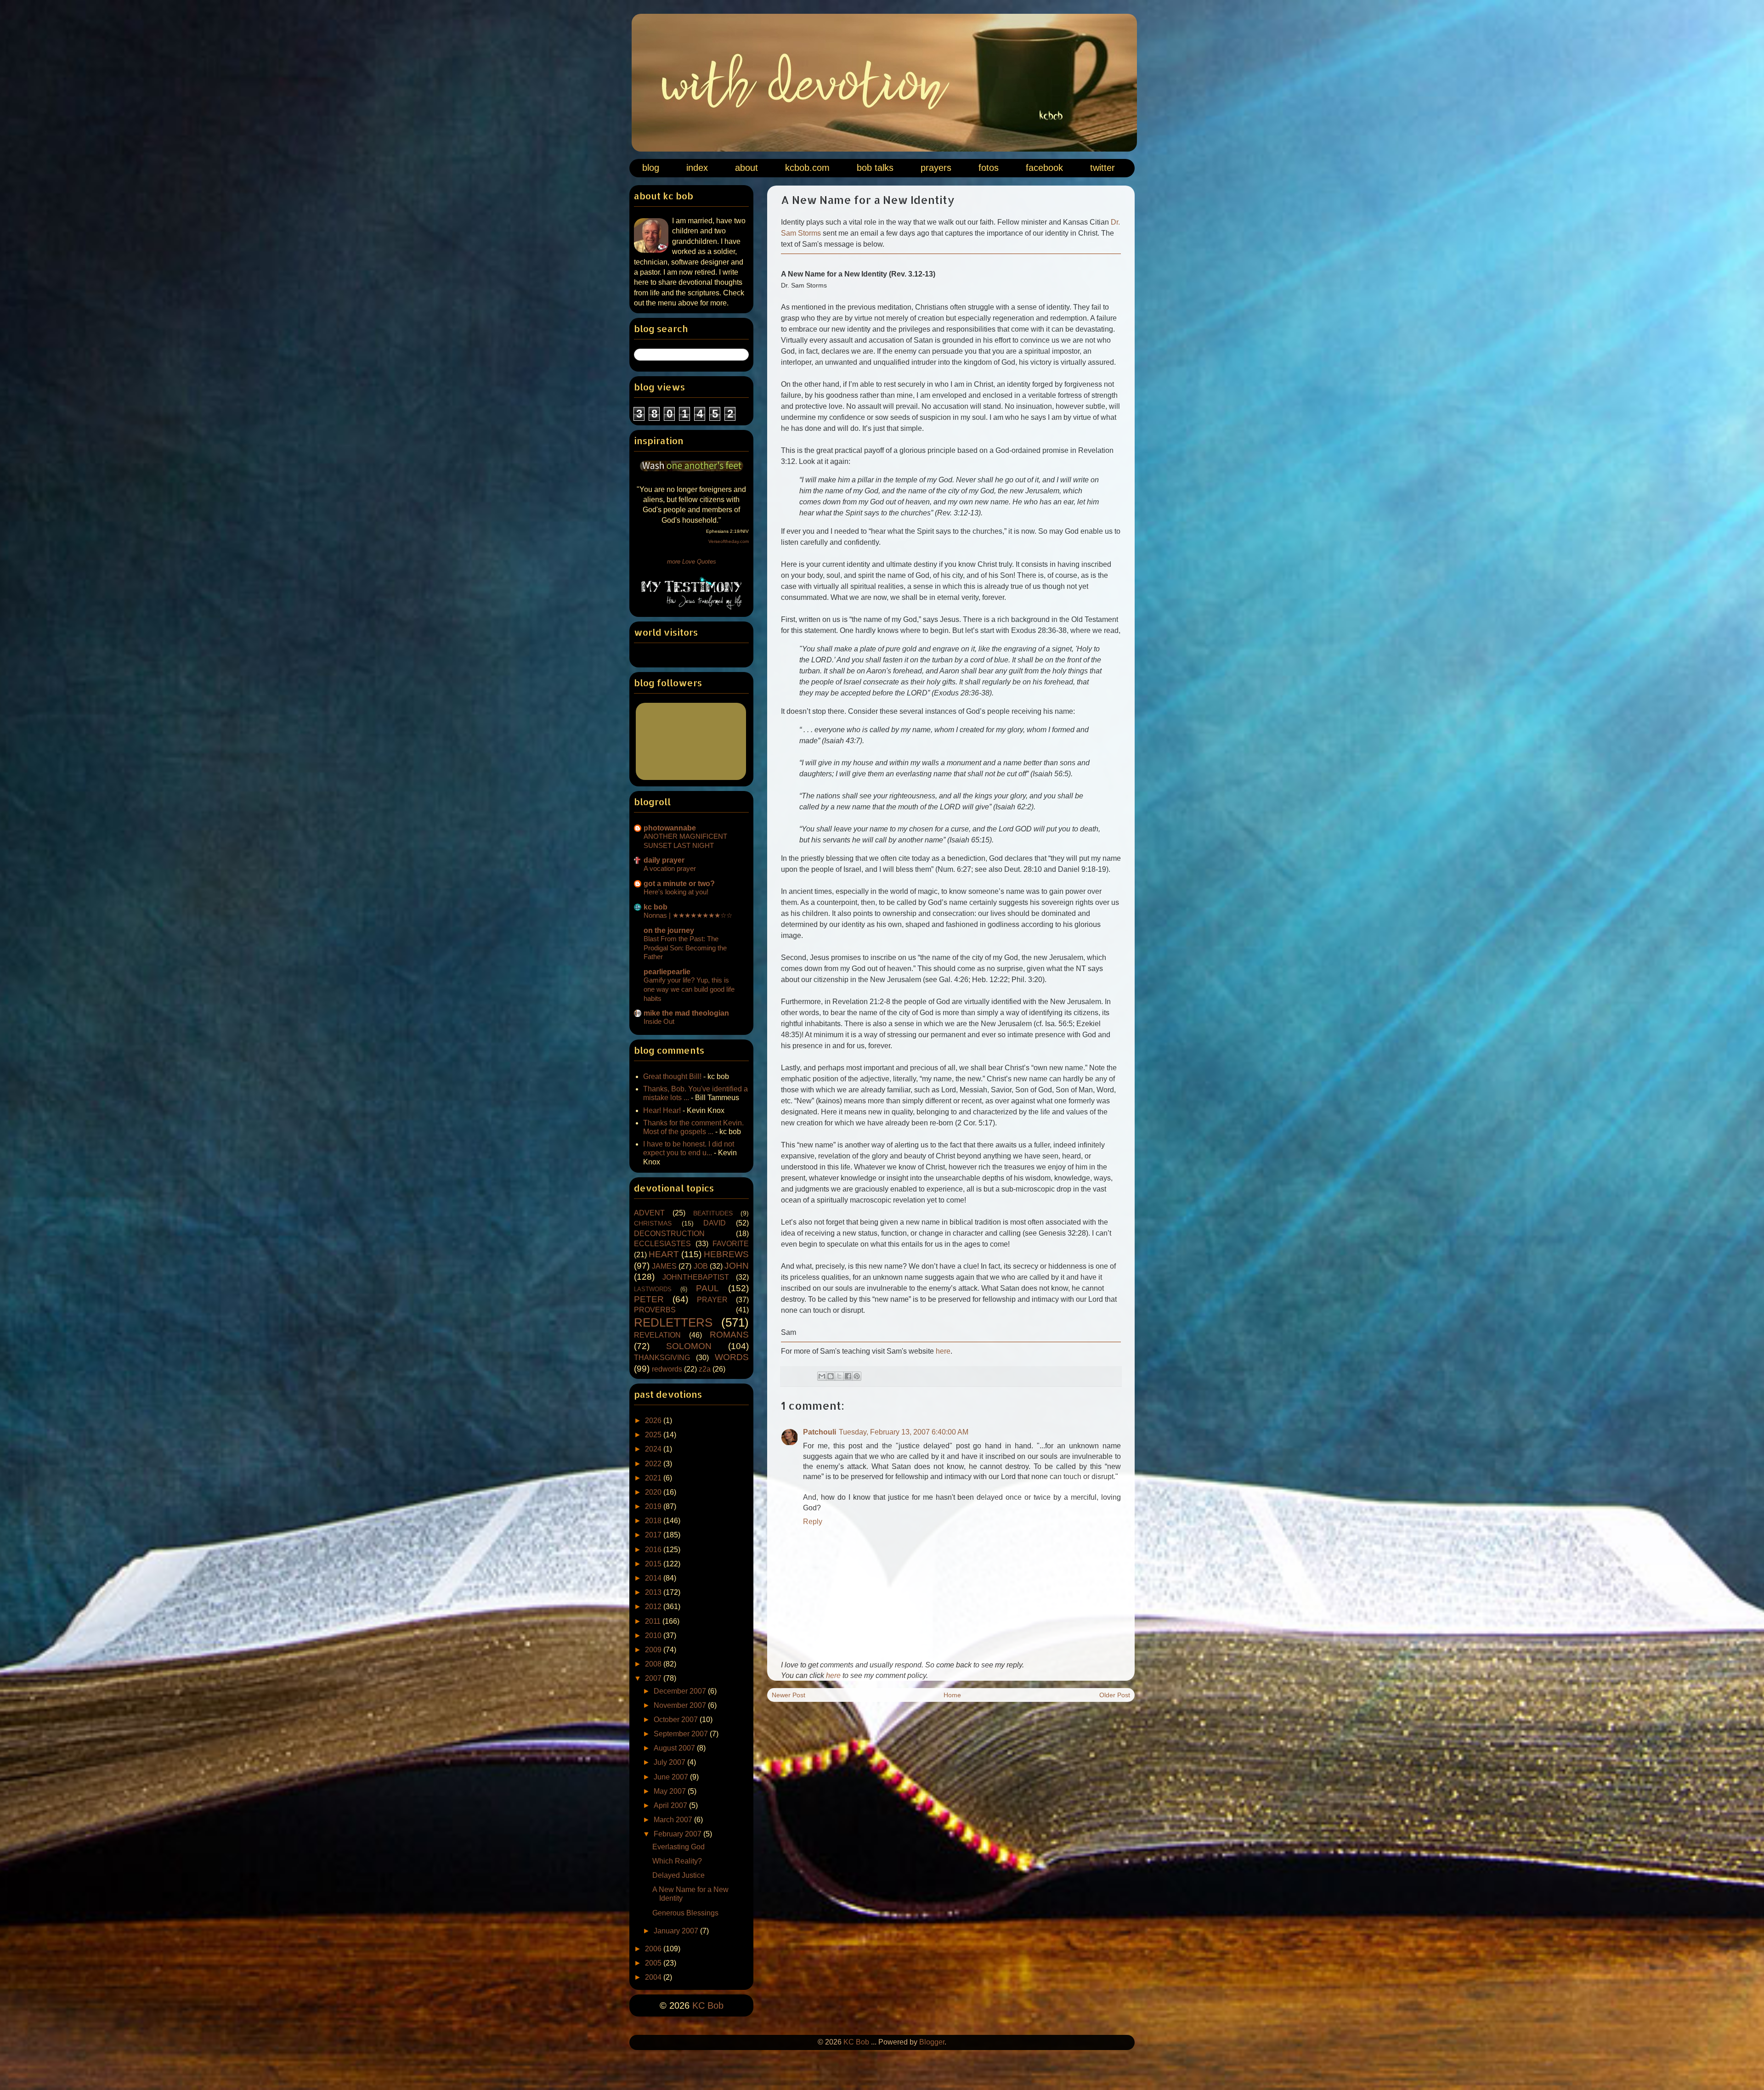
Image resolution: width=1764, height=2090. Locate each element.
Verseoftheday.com (729, 541)
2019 (654, 1506)
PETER (649, 1299)
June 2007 (672, 1777)
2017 (654, 1535)
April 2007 (671, 1805)
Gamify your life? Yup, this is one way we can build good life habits (689, 989)
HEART (664, 1254)
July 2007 (670, 1762)
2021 (654, 1478)
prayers (936, 168)
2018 (654, 1521)
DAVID (715, 1223)
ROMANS (729, 1335)
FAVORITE (731, 1244)
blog (651, 168)
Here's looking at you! (676, 892)
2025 (654, 1435)
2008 (654, 1664)
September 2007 (682, 1734)
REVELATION (657, 1335)
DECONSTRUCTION (669, 1234)
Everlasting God (678, 1847)
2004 (654, 1977)
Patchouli (820, 1432)
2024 (654, 1449)
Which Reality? (677, 1861)
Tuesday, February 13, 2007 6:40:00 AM (904, 1432)
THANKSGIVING (662, 1358)
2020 (654, 1492)
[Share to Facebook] (848, 1376)
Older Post (1115, 1695)
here (943, 1351)
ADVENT (649, 1213)
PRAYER (712, 1300)
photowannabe (670, 828)
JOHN (737, 1266)
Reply (813, 1522)
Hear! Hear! (662, 1110)
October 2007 (677, 1720)
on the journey (669, 930)
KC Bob (708, 2005)
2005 (654, 1963)
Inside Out (659, 1021)
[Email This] (822, 1376)
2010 (654, 1635)
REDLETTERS (673, 1322)
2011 (654, 1621)
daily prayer (664, 860)
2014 (654, 1578)
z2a (705, 1369)
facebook (1044, 168)
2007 (654, 1678)
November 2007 (681, 1705)
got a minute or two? (679, 884)
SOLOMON (689, 1346)
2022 (654, 1464)
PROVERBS (655, 1310)
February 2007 (678, 1834)
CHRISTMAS (653, 1223)
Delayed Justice (678, 1875)
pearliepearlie (667, 972)
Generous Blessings (685, 1913)
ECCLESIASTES (662, 1244)
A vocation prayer (670, 868)
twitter (1102, 168)
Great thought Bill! (672, 1076)
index (697, 168)
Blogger (932, 2042)
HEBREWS (726, 1254)
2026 (654, 1421)
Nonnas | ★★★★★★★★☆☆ (688, 915)
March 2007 (674, 1820)
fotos (989, 168)
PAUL (707, 1288)
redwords (667, 1369)
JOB (701, 1266)
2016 (654, 1550)
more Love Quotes (692, 562)
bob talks (875, 168)
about (746, 168)
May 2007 (671, 1791)
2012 (654, 1607)
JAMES (664, 1266)
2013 (654, 1592)
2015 (654, 1564)
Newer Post (789, 1695)
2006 (654, 1949)
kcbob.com (807, 168)
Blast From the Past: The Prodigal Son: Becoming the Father (685, 948)
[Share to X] (839, 1376)
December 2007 (681, 1691)
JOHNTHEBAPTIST (696, 1277)
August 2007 (675, 1748)
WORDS (732, 1357)
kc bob (656, 907)
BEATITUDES (713, 1213)
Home (952, 1695)
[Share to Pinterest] (857, 1376)
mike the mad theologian (686, 1013)
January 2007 (677, 1931)
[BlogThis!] (831, 1376)
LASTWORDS (653, 1289)
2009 (654, 1650)
